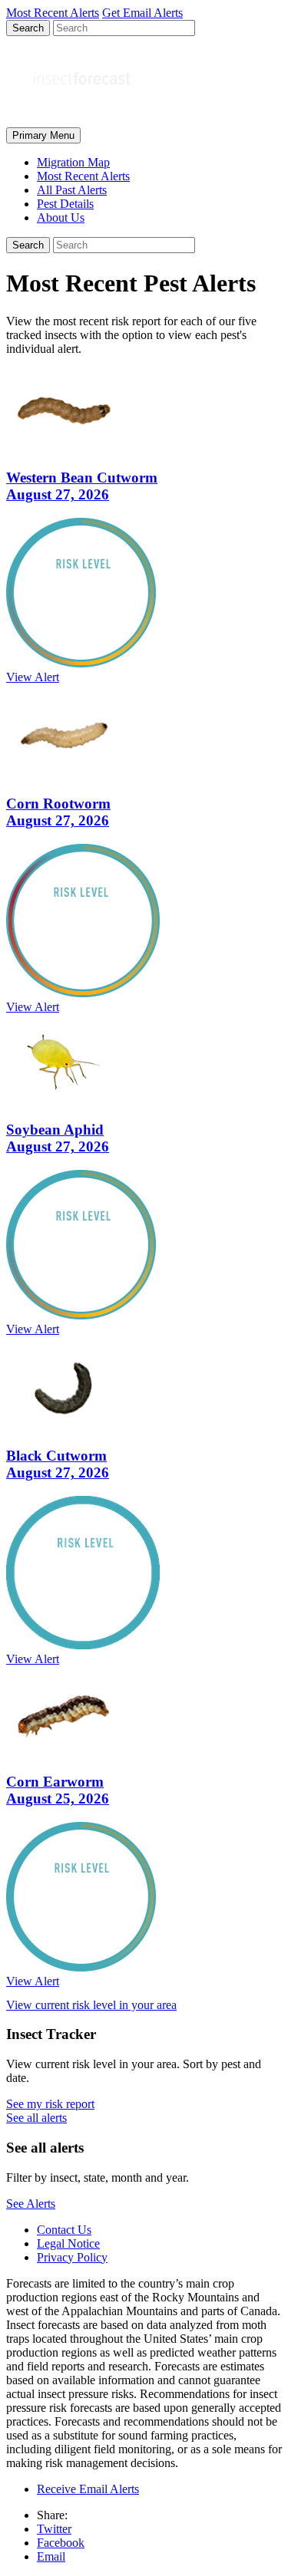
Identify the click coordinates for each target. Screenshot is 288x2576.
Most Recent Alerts (83, 176)
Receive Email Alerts (88, 2489)
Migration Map (73, 162)
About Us (61, 217)
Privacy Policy (72, 2257)
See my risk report (50, 2104)
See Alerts (31, 2204)
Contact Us (64, 2230)
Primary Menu (43, 135)
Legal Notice (68, 2243)
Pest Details (65, 204)
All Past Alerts (72, 190)
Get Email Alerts (142, 13)
